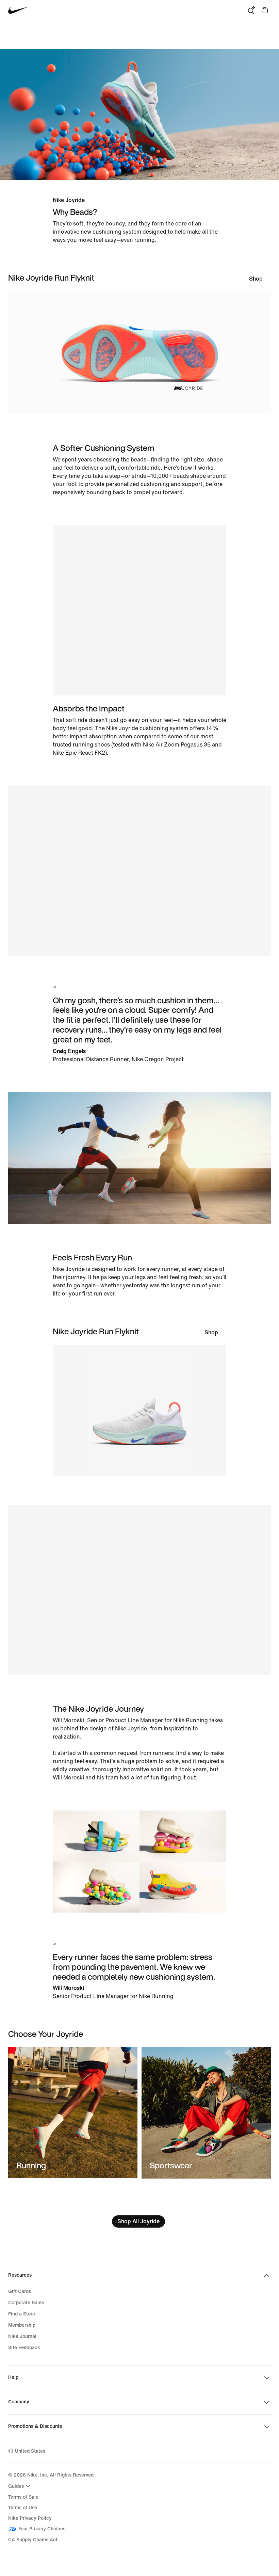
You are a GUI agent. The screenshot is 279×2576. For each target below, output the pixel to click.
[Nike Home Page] (18, 10)
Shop (256, 279)
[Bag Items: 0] (265, 10)
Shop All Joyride (138, 2221)
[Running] (73, 2113)
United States (30, 2451)
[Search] (251, 10)
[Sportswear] (206, 2113)
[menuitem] (20, 2486)
